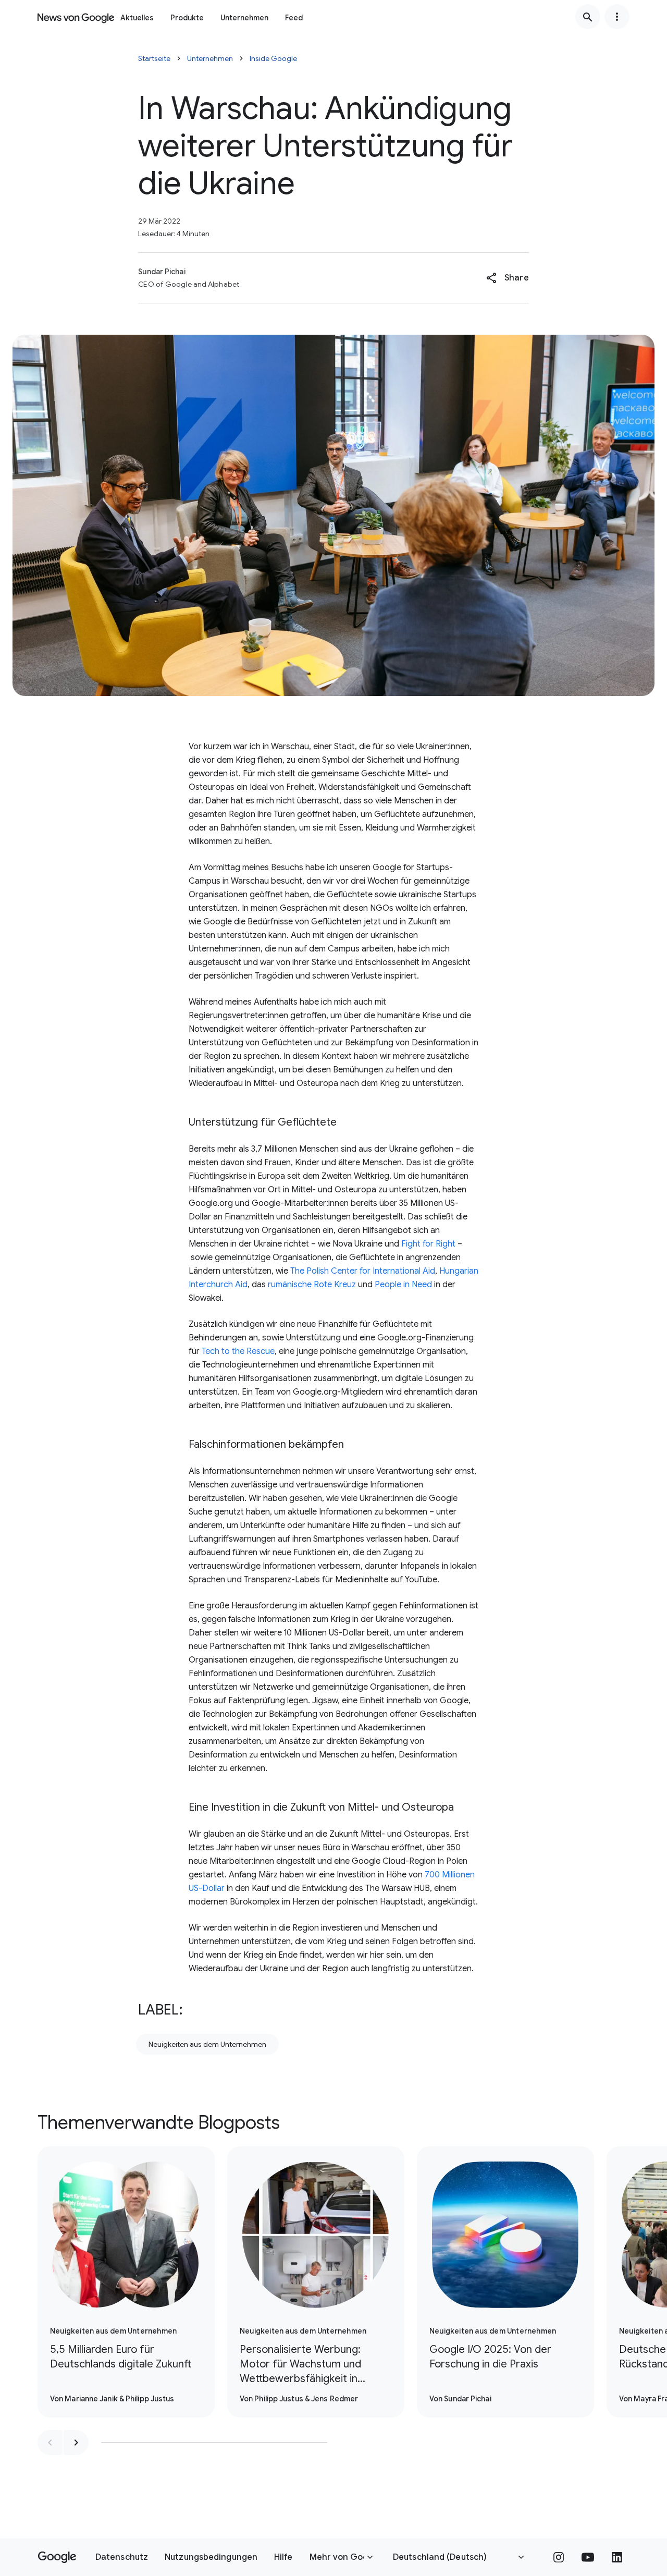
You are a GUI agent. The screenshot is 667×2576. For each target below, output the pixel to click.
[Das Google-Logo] (57, 2557)
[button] (507, 278)
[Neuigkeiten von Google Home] (76, 17)
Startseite (154, 58)
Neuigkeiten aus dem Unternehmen (207, 2044)
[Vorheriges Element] (50, 2443)
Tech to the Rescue (238, 1351)
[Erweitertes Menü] (617, 17)
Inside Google (273, 58)
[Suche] (588, 17)
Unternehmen (244, 18)
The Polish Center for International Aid (363, 1271)
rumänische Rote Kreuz (312, 1285)
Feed (294, 18)
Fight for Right (428, 1244)
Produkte (187, 18)
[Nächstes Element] (76, 2443)
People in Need (403, 1285)
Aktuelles (137, 18)
